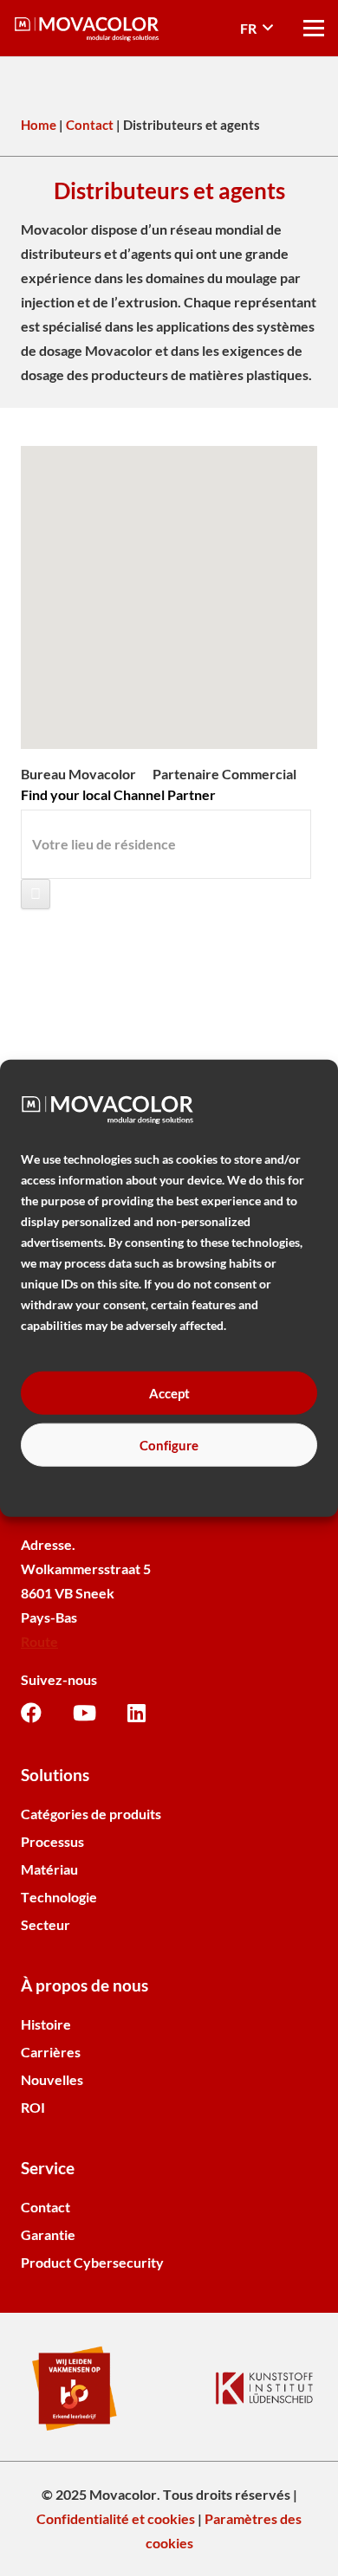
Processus (52, 1841)
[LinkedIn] (136, 1713)
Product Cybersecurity (92, 2262)
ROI (33, 2107)
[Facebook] (31, 1713)
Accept (169, 1393)
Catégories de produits (91, 1814)
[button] (257, 29)
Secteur (45, 1924)
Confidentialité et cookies (116, 2518)
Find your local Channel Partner (118, 794)
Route (39, 1641)
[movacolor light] (87, 29)
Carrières (51, 2052)
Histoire (46, 2024)
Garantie (48, 2234)
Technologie (59, 1897)
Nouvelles (52, 2079)
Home (39, 125)
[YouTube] (84, 1713)
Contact (90, 125)
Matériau (49, 1869)
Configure (169, 1445)
